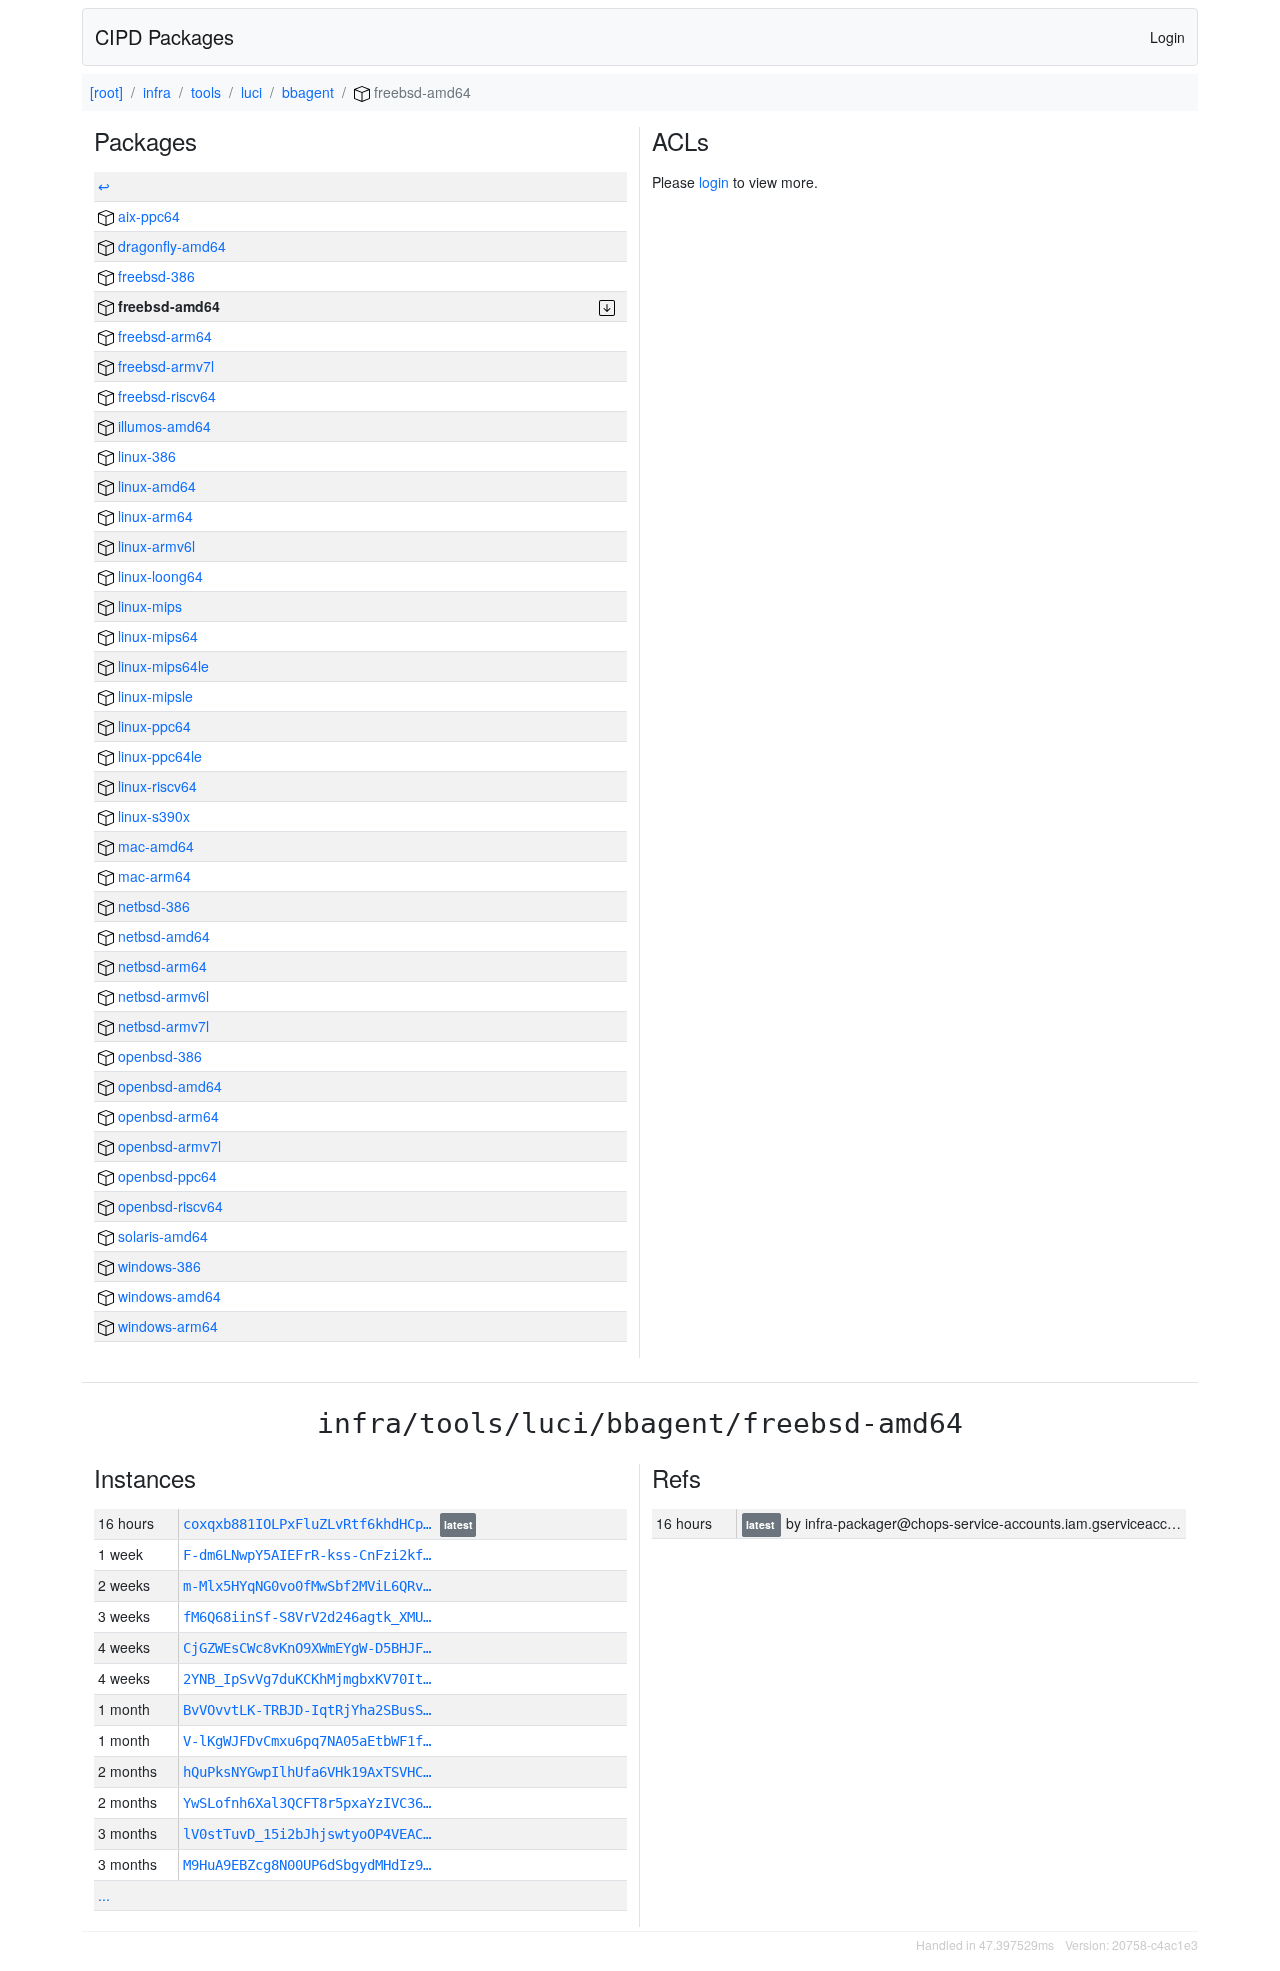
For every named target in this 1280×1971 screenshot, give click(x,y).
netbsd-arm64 (160, 966)
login (714, 182)
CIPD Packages (164, 36)
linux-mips (148, 606)
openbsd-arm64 (166, 1116)
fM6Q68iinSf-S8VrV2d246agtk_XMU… (307, 1617)
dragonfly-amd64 (170, 246)
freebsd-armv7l (164, 366)
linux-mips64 (156, 636)
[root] (106, 92)
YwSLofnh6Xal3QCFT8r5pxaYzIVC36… (307, 1803)
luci (251, 92)
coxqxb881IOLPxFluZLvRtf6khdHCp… (311, 1524)
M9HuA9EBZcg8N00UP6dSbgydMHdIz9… (307, 1865)
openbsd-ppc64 (165, 1176)
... (104, 1895)
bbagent (308, 92)
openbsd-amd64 (168, 1086)
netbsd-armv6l (161, 996)
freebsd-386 (154, 276)
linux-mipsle (153, 696)
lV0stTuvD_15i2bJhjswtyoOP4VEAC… (307, 1834)
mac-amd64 (154, 846)
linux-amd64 (155, 486)
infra (157, 92)
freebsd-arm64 (163, 336)
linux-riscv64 (155, 786)
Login (1167, 37)
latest (458, 1524)
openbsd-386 (158, 1056)
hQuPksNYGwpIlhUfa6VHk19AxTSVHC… (307, 1772)
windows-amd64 (167, 1296)
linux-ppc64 (152, 726)
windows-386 (157, 1266)
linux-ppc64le (158, 756)
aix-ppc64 (147, 216)
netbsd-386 (152, 906)
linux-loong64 (158, 576)
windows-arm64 (166, 1326)
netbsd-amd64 (162, 936)
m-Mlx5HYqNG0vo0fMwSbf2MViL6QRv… (307, 1586)
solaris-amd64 (161, 1236)
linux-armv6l (154, 546)
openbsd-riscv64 (168, 1206)
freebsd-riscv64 (165, 396)
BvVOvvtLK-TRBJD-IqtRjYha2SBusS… (307, 1710)
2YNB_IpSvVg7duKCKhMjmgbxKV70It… (307, 1679)
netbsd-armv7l (161, 1026)
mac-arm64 (152, 876)
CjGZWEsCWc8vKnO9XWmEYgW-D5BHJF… (307, 1648)
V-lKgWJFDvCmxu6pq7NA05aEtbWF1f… (307, 1741)
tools (206, 92)
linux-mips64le (161, 666)
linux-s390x (152, 816)
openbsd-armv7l (167, 1146)
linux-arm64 (153, 516)
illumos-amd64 (162, 426)
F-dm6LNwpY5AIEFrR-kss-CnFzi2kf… (307, 1555)
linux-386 (145, 456)
